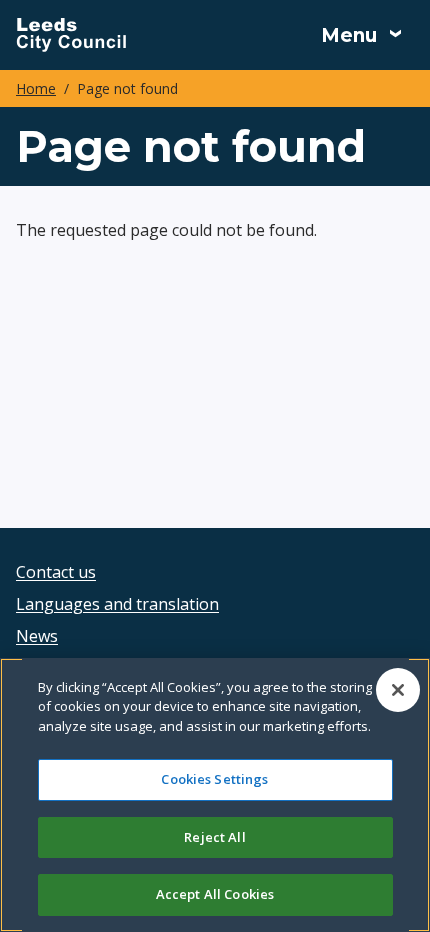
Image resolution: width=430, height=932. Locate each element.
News (37, 636)
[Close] (398, 690)
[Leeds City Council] (71, 35)
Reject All (214, 837)
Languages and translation (117, 604)
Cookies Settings (214, 779)
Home (36, 88)
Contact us (56, 572)
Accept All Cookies (215, 894)
